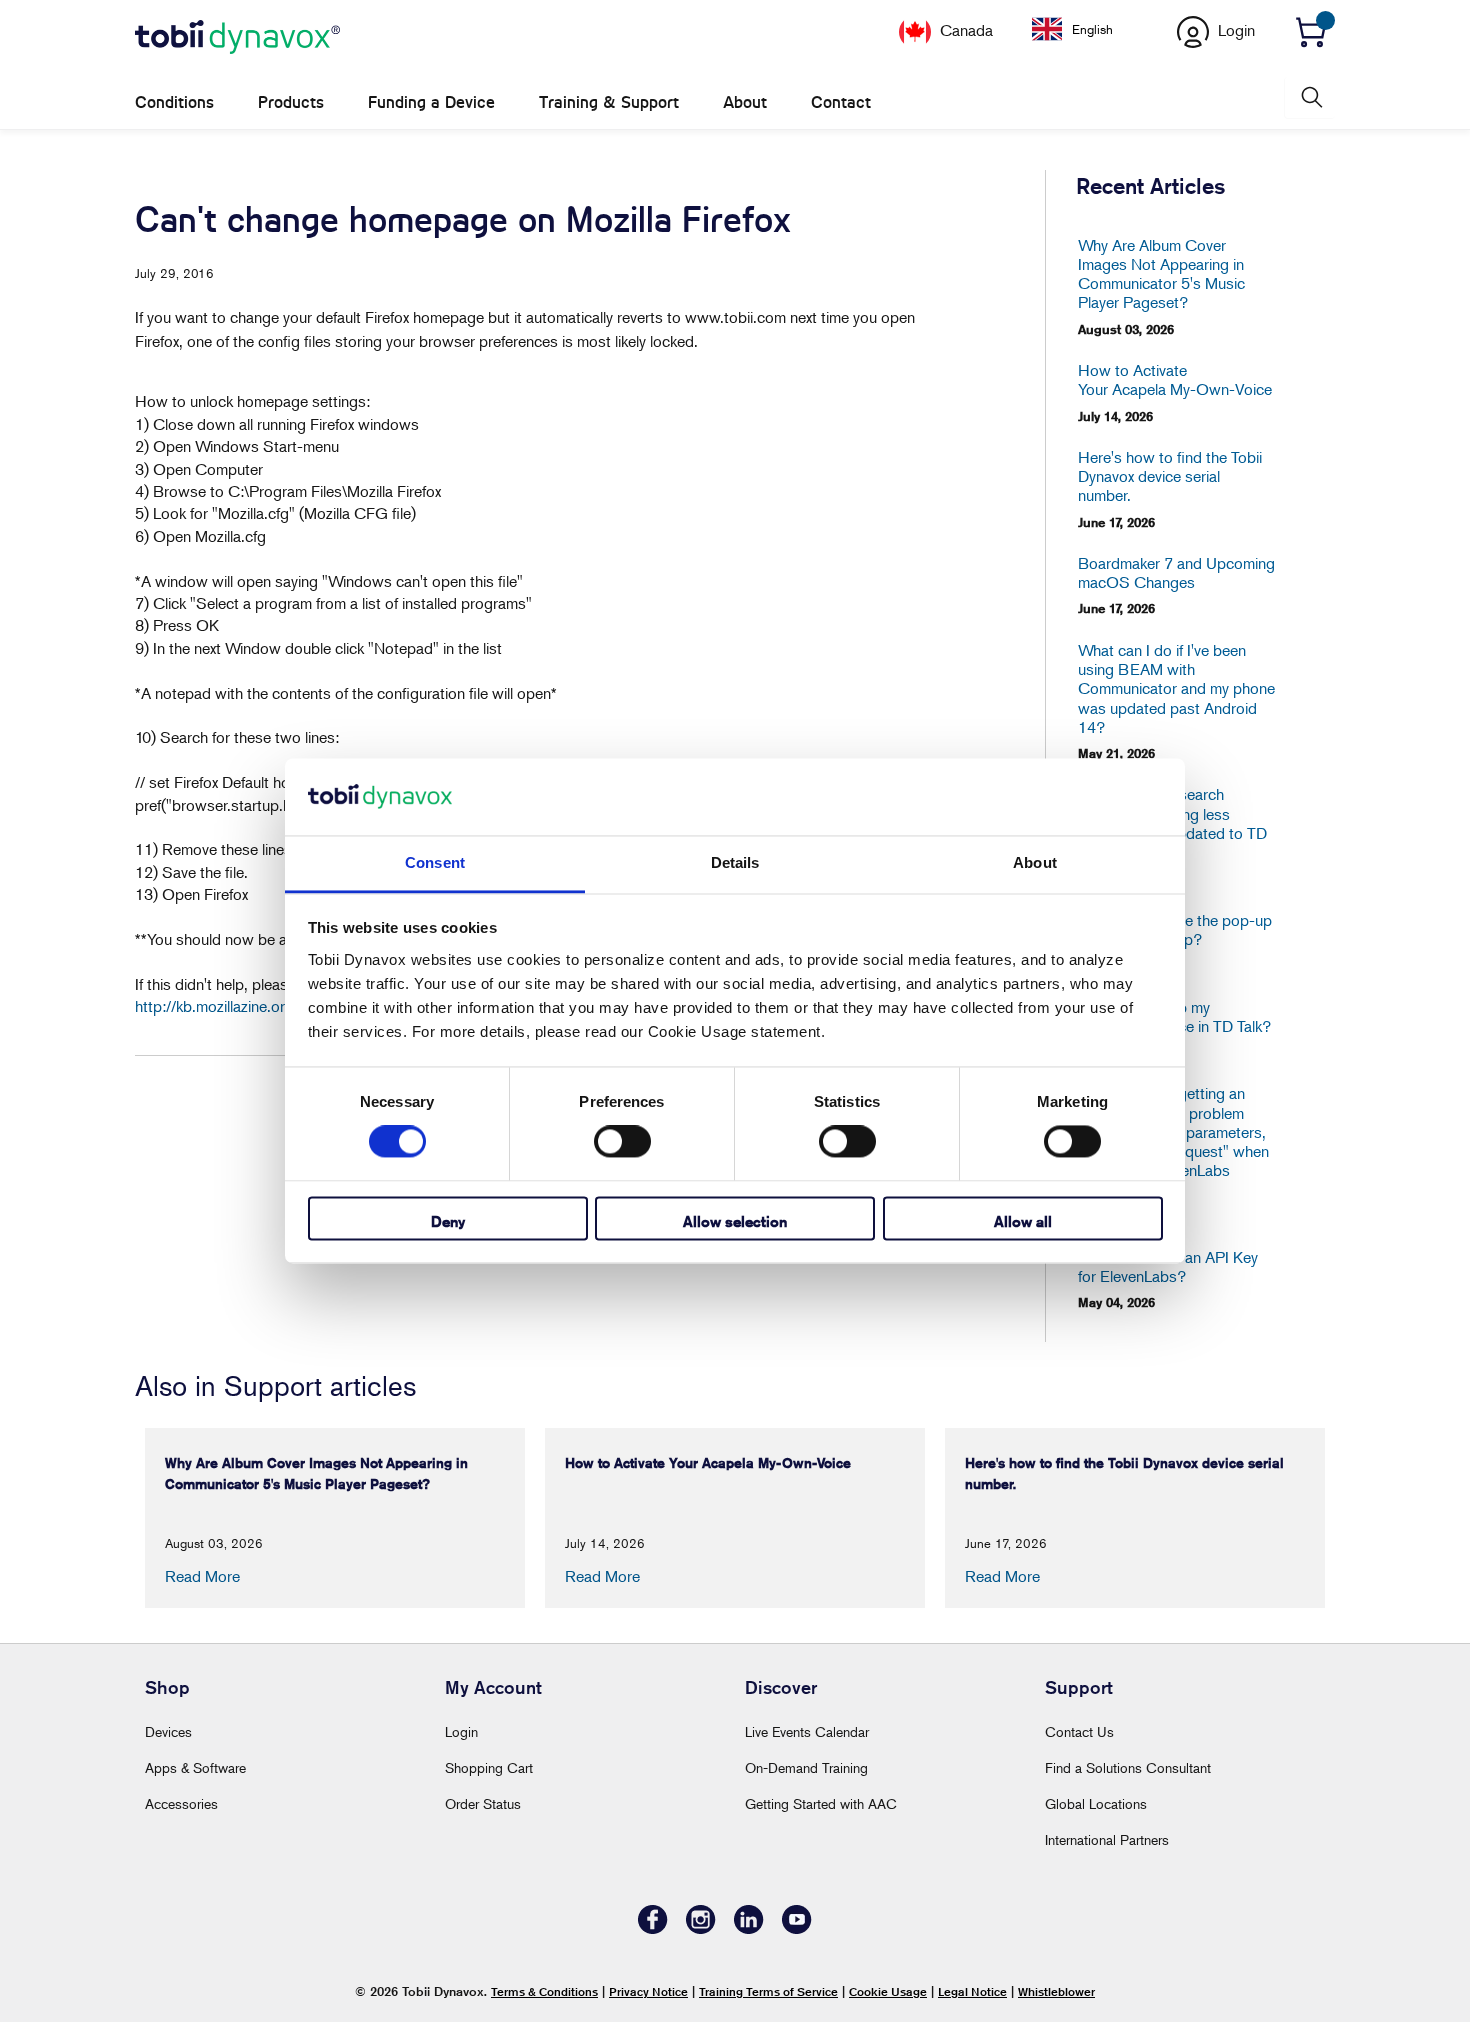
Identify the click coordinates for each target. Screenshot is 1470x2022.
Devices (168, 1731)
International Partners (1107, 1839)
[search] (1310, 97)
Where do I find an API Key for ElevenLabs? (1168, 1267)
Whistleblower (1056, 1991)
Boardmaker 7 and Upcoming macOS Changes (1176, 573)
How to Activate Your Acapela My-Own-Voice (1175, 380)
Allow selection (735, 1221)
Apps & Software (195, 1767)
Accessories (181, 1803)
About (745, 102)
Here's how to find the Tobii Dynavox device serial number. (1170, 476)
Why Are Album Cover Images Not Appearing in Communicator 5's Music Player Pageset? (1161, 274)
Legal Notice (972, 1991)
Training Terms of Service (768, 1991)
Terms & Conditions (544, 1991)
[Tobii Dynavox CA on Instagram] (701, 1928)
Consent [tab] (435, 862)
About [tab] (1035, 862)
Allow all (1023, 1221)
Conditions (174, 102)
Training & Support (609, 102)
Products (291, 102)
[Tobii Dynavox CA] (237, 38)
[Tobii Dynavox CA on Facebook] (653, 1928)
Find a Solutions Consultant (1128, 1767)
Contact (841, 102)
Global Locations (1096, 1803)
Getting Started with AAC (821, 1803)
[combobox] (1087, 29)
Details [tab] (735, 862)
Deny (448, 1221)
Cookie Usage (888, 1991)
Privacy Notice (648, 1991)
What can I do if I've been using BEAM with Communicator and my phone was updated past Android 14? (1176, 689)
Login (461, 1731)
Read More (202, 1576)
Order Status (483, 1803)
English (1092, 29)
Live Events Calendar (807, 1731)
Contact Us (1079, 1731)
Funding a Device (431, 102)
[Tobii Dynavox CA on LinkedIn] (749, 1928)
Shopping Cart (489, 1767)
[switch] (622, 1142)
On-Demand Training (806, 1767)
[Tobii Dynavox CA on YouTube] (797, 1928)
